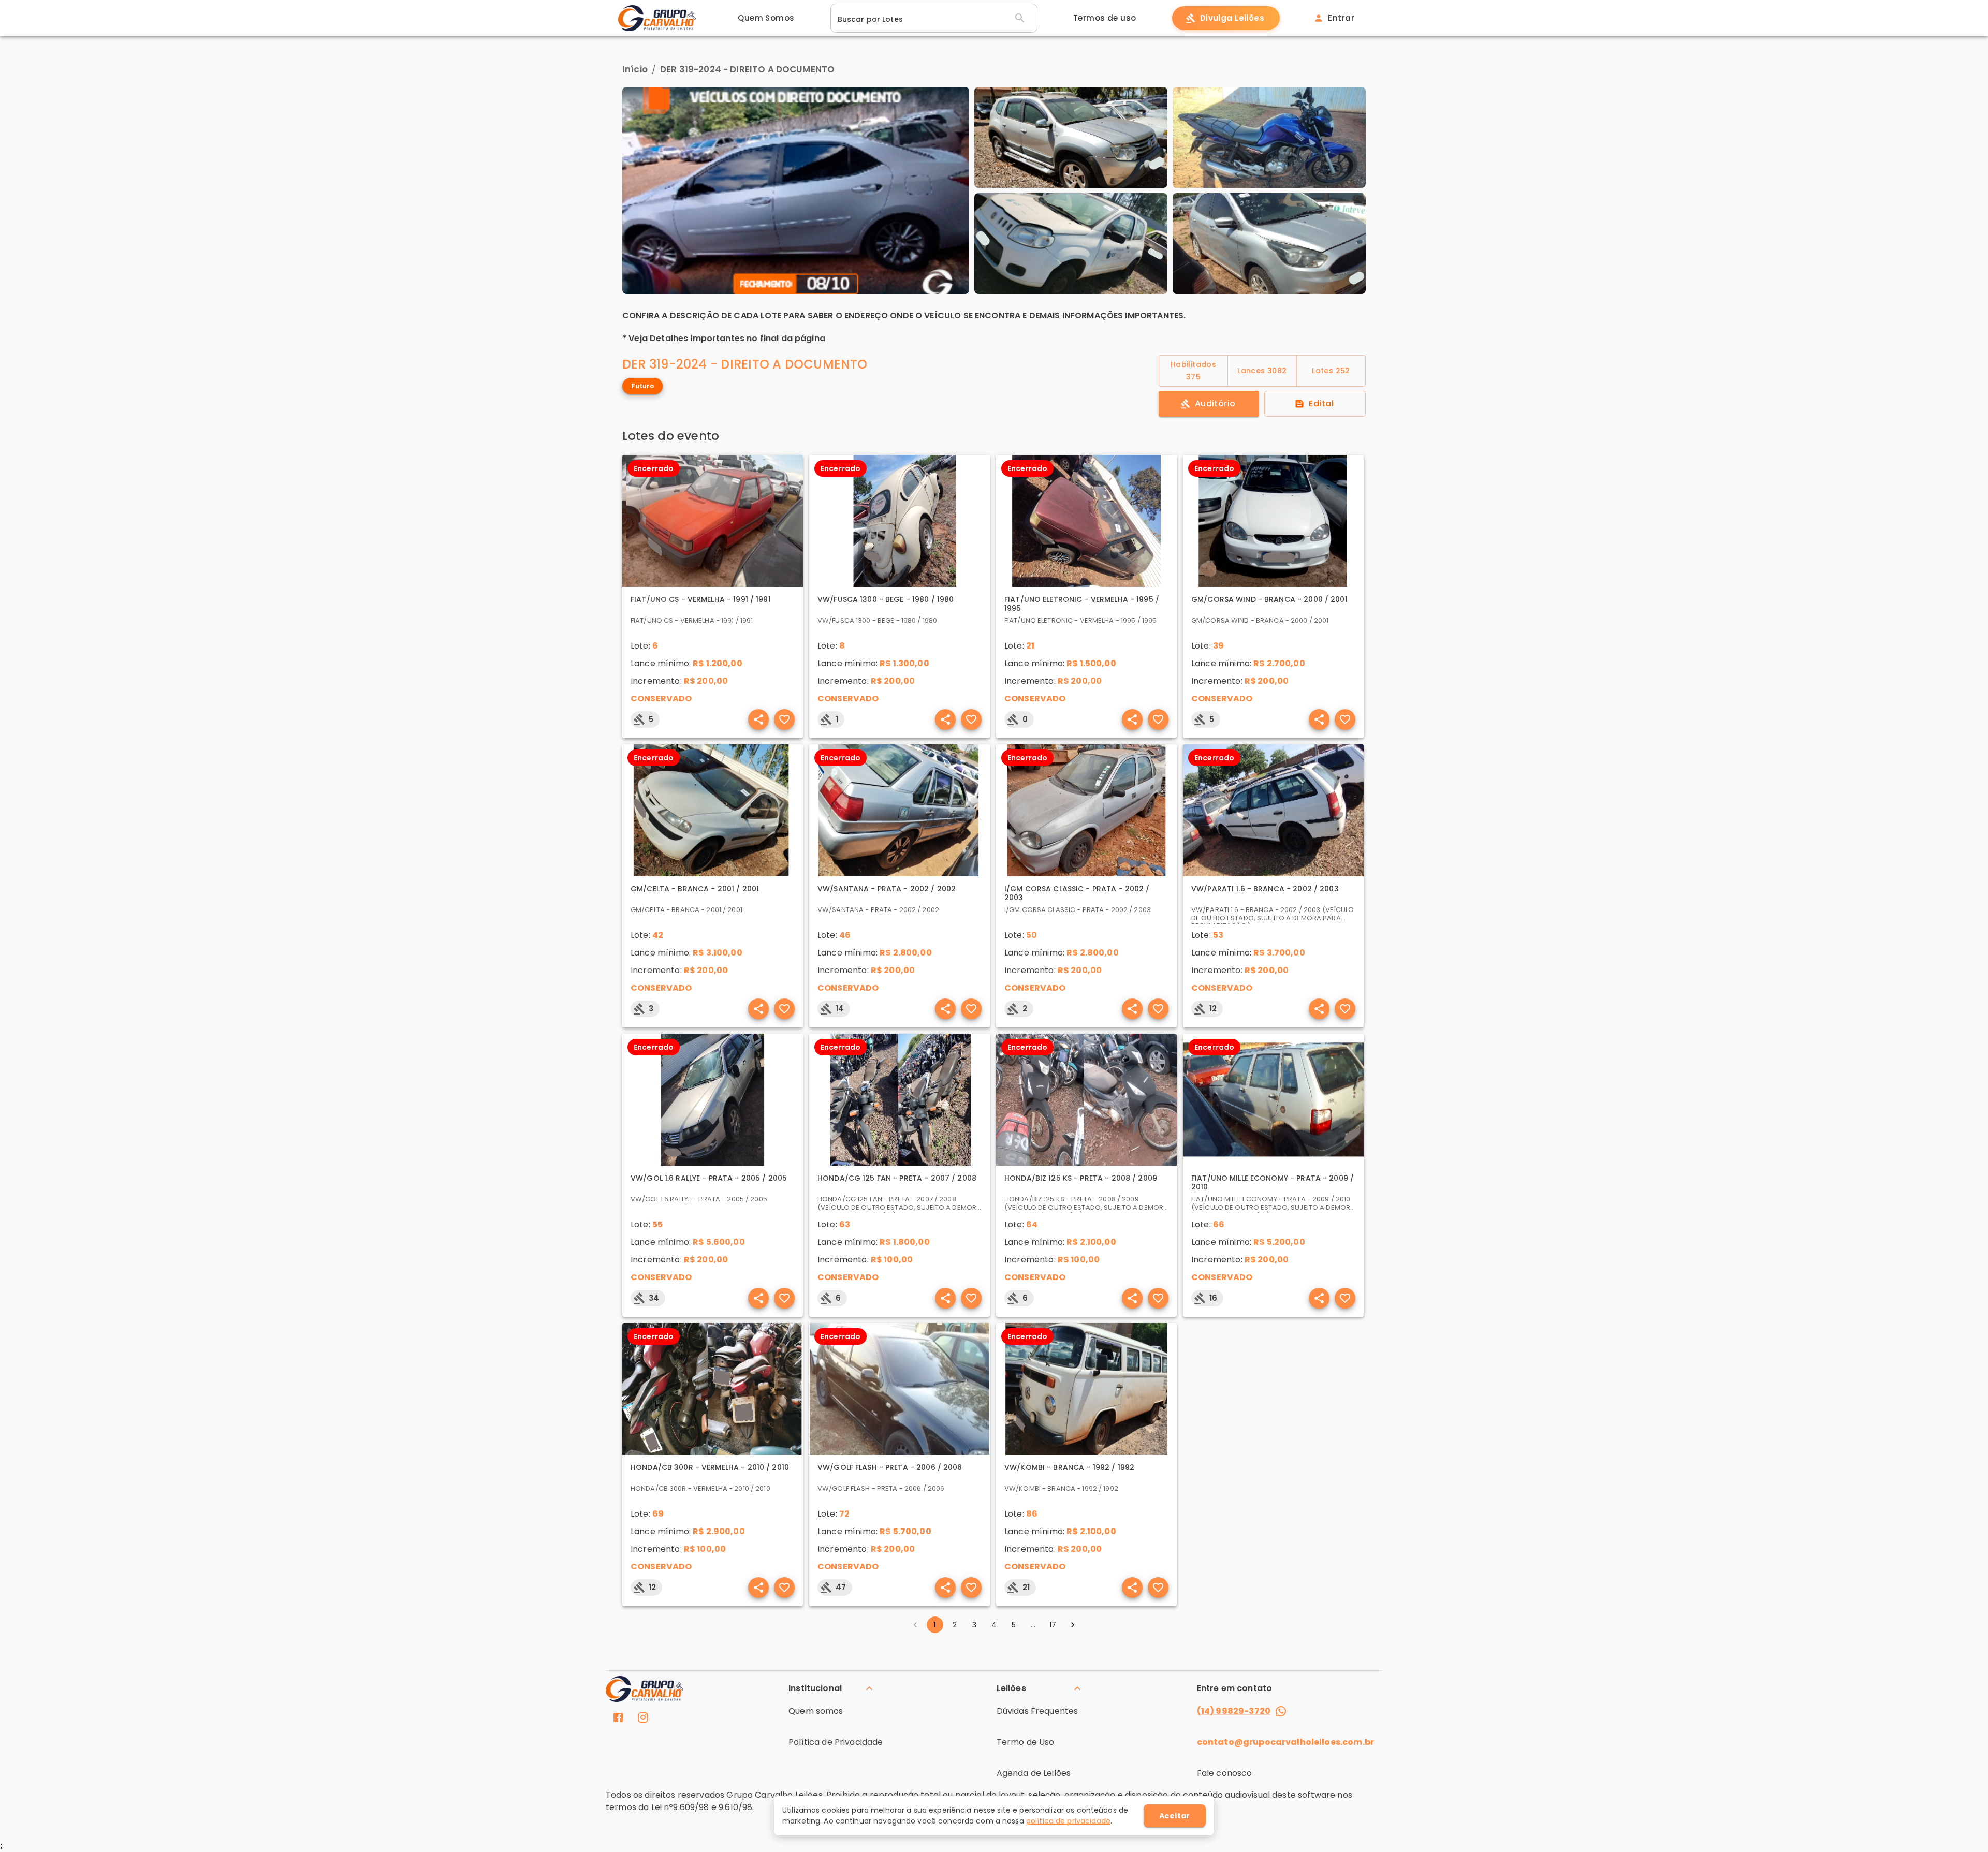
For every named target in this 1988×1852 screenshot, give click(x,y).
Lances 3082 (1262, 371)
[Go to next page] (1073, 1625)
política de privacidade (1068, 1821)
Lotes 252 (1331, 371)
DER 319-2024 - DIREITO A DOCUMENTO (747, 69)
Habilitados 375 (1193, 371)
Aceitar (1175, 1816)
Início (635, 69)
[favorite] (758, 719)
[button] (832, 1688)
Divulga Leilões (1232, 18)
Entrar (1341, 18)
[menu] (618, 1719)
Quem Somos (766, 18)
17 (1053, 1625)
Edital (1321, 403)
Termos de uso (1105, 18)
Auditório (1215, 403)
